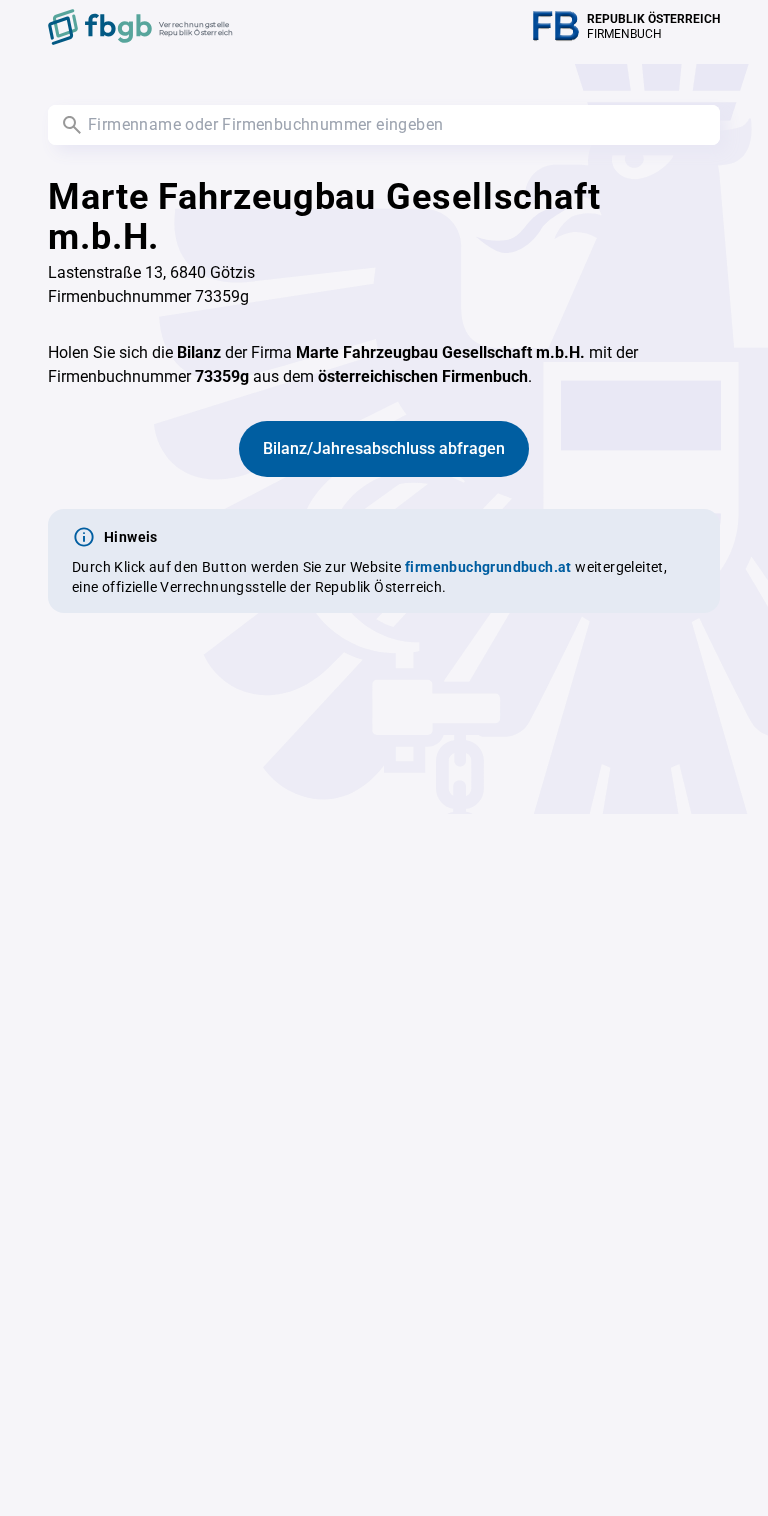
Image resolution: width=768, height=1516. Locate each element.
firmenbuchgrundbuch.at (488, 567)
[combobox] (384, 125)
